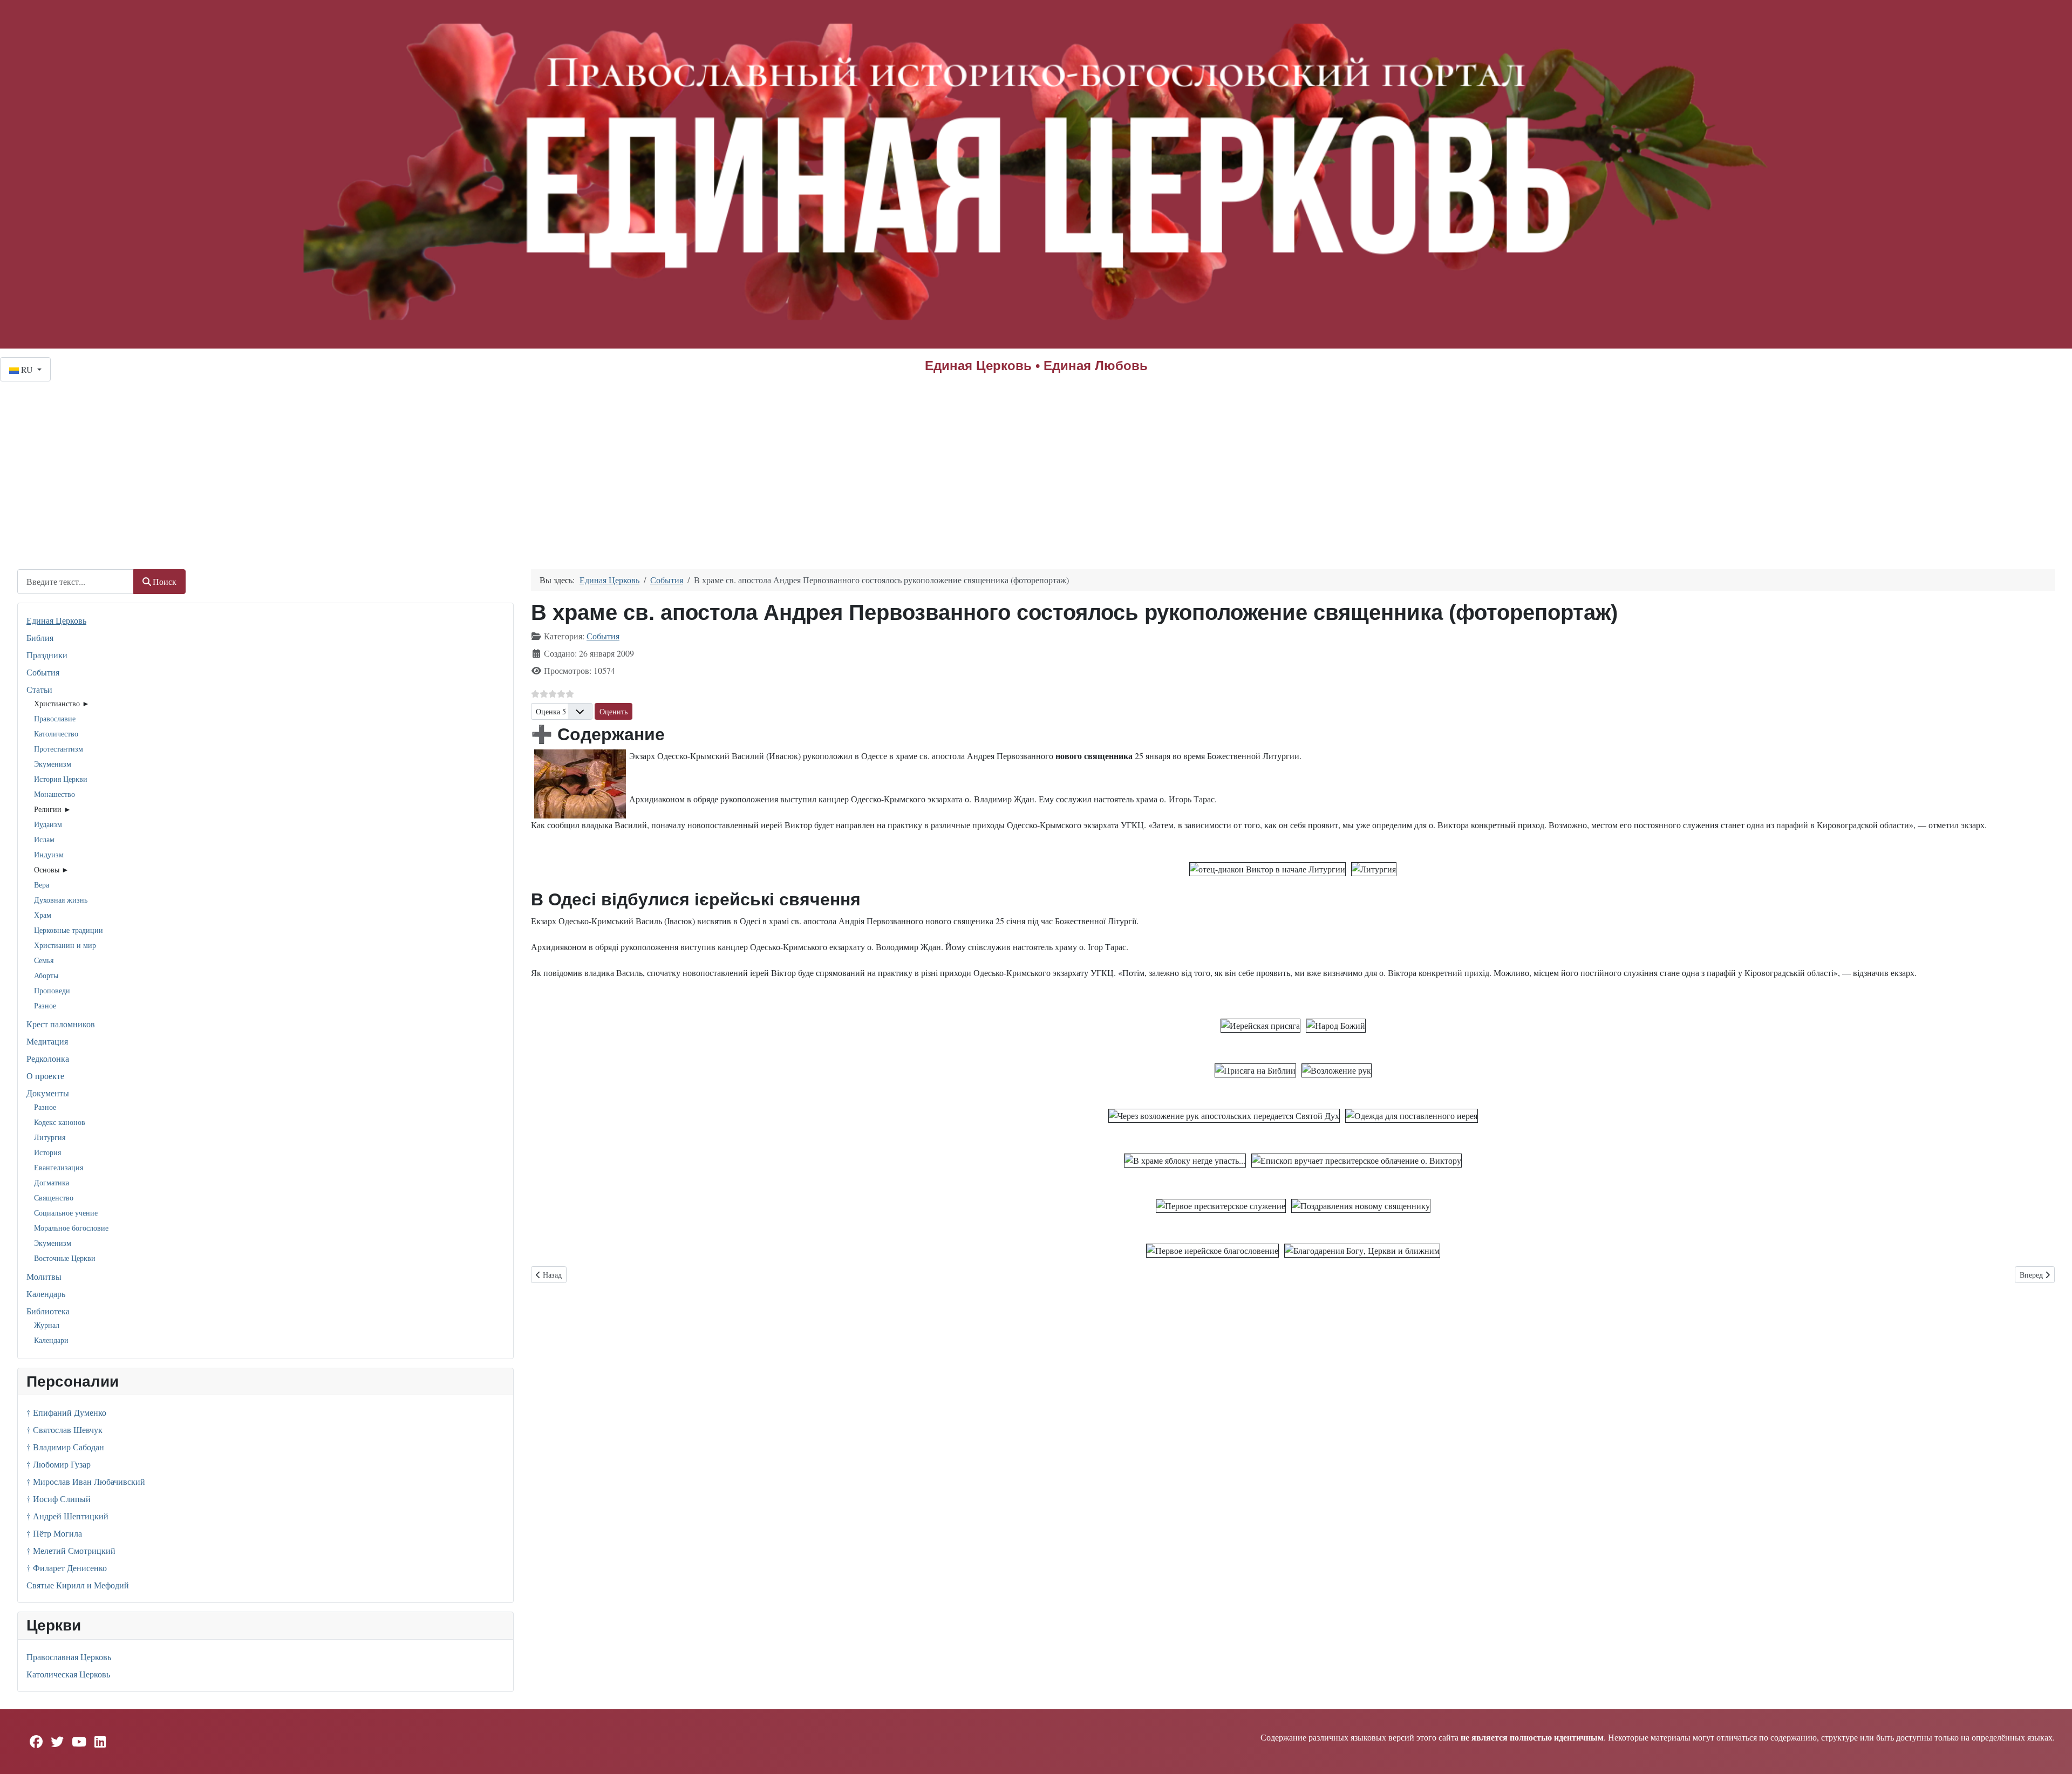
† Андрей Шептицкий (67, 1516)
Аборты (46, 975)
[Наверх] (2053, 1754)
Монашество (54, 794)
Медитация (47, 1041)
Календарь (46, 1294)
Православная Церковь (69, 1657)
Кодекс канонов (60, 1122)
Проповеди (52, 990)
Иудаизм (48, 824)
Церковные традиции (69, 930)
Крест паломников (61, 1024)
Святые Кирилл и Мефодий (78, 1585)
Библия (40, 637)
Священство (54, 1198)
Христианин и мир (65, 945)
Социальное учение (66, 1213)
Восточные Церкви (65, 1258)
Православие (55, 718)
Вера (42, 885)
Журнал (47, 1325)
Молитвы (44, 1276)
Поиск (165, 581)
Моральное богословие (71, 1228)
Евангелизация (59, 1167)
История (47, 1152)
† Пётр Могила (54, 1533)
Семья (44, 960)
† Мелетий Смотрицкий (71, 1550)
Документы (48, 1093)
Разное (45, 1005)
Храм (43, 915)
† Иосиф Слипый (59, 1499)
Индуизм (49, 854)
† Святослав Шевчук (64, 1430)
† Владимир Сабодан (65, 1447)
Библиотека (48, 1311)
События (43, 672)
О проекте (45, 1076)
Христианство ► (62, 703)
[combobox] (76, 581)
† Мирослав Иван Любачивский (86, 1481)
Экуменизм (53, 764)
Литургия (50, 1137)
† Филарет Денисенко (67, 1568)
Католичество (56, 734)
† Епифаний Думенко (66, 1412)
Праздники (47, 655)
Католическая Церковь (68, 1674)
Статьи (39, 689)
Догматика (52, 1182)
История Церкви (61, 779)
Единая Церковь (56, 620)
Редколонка (48, 1058)
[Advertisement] (1036, 462)
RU (27, 369)
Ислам (44, 839)
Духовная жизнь (61, 900)
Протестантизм (59, 749)
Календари (51, 1340)
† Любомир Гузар (59, 1464)
